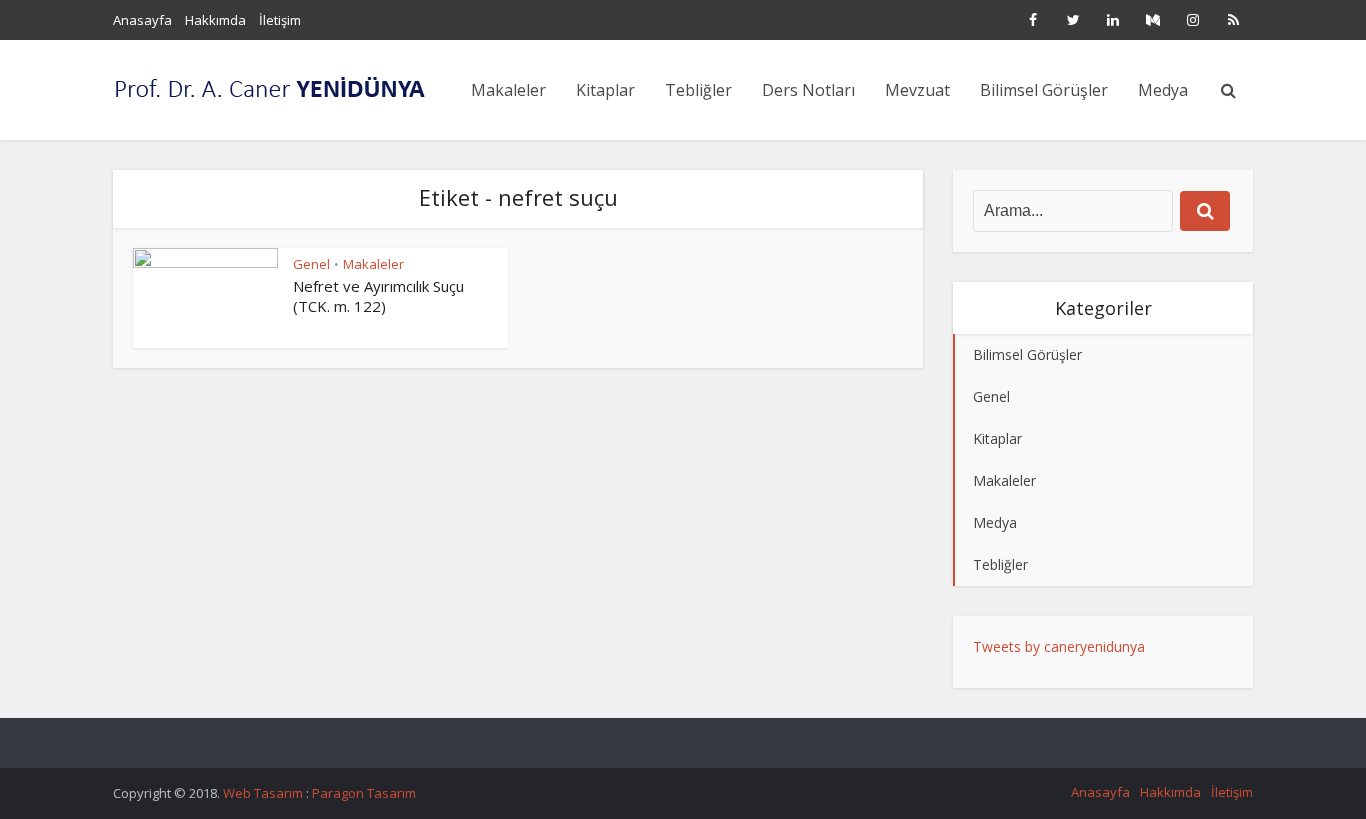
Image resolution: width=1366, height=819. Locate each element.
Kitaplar (605, 90)
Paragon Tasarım (364, 793)
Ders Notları (808, 90)
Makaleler (508, 90)
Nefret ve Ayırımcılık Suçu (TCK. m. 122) (378, 296)
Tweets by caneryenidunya (1059, 646)
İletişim (280, 20)
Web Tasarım (264, 793)
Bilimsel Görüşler (1044, 90)
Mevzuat (917, 90)
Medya (1163, 90)
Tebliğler (698, 90)
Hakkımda (215, 20)
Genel (311, 264)
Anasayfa (142, 20)
